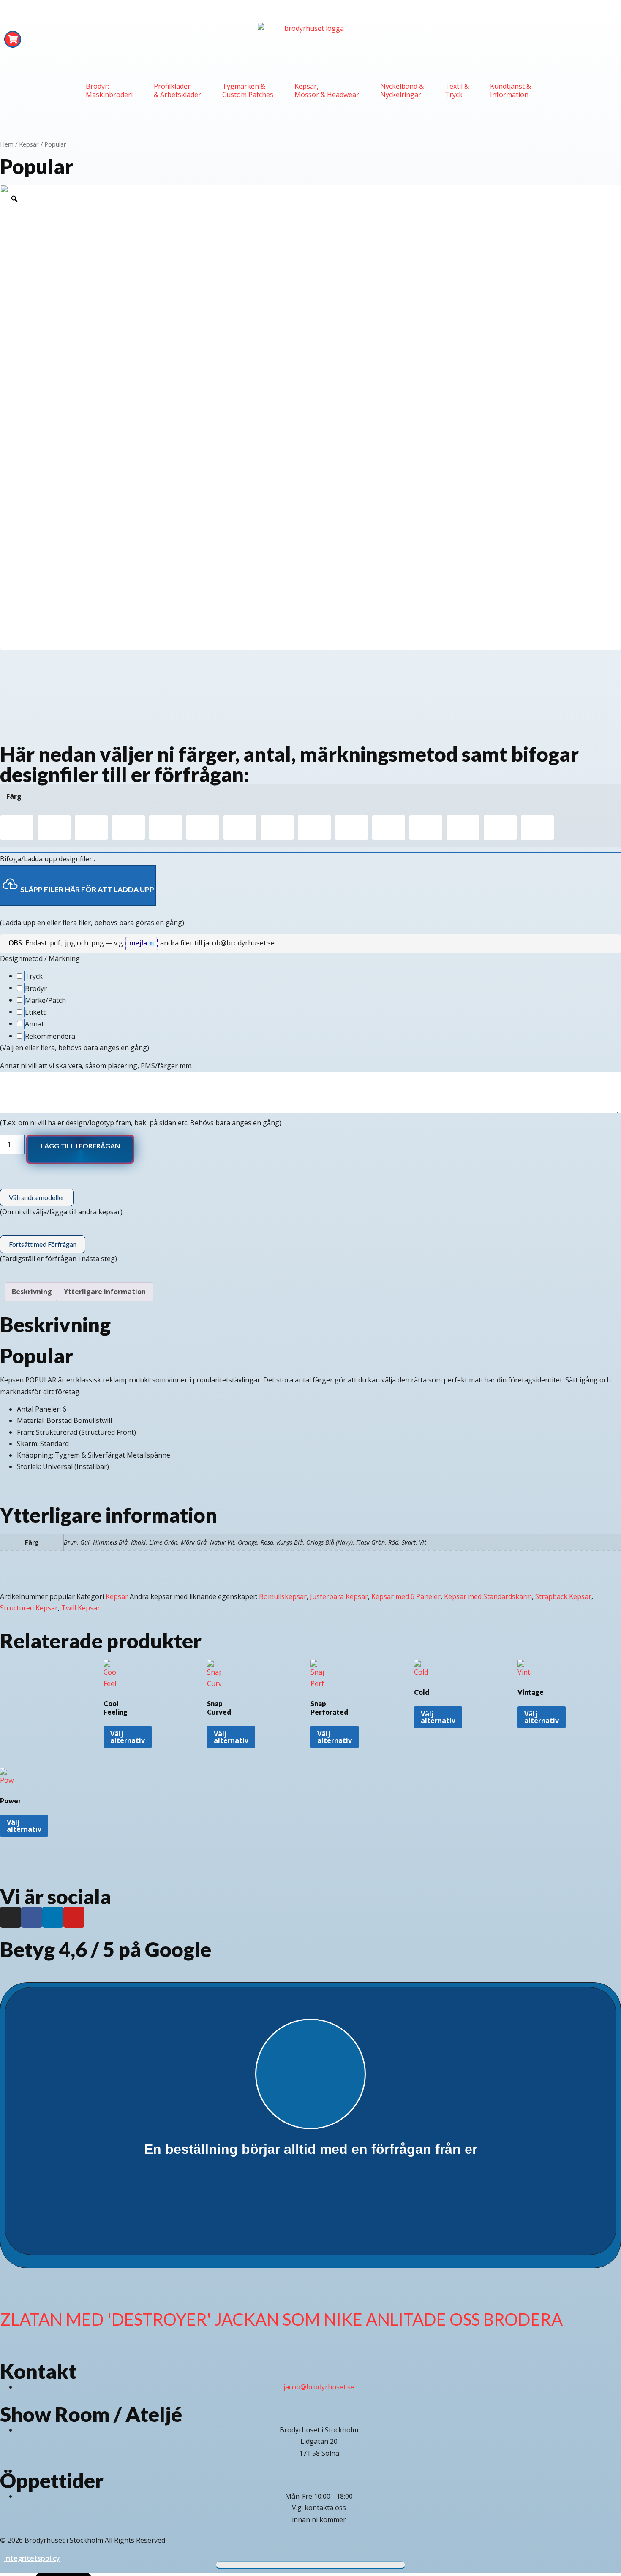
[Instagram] (11, 1917)
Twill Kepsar (81, 1608)
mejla (138, 943)
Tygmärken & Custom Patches (248, 90)
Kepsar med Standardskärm (488, 1596)
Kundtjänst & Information (511, 90)
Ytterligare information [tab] (105, 1292)
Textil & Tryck (457, 90)
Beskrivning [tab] (32, 1292)
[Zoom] (14, 199)
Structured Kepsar (29, 1608)
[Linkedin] (53, 1917)
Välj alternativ (128, 1737)
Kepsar (29, 144)
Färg (14, 796)
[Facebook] (32, 1917)
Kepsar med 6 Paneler (406, 1596)
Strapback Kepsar (563, 1596)
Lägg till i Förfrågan (80, 1146)
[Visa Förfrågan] (13, 39)
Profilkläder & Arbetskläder (177, 90)
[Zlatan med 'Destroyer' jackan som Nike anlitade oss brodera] (11, 2290)
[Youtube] (74, 1917)
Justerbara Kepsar (339, 1596)
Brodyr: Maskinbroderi (109, 90)
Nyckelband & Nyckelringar (402, 90)
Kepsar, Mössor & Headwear (327, 90)
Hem (7, 144)
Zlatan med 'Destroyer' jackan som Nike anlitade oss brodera (281, 2319)
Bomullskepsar (283, 1596)
